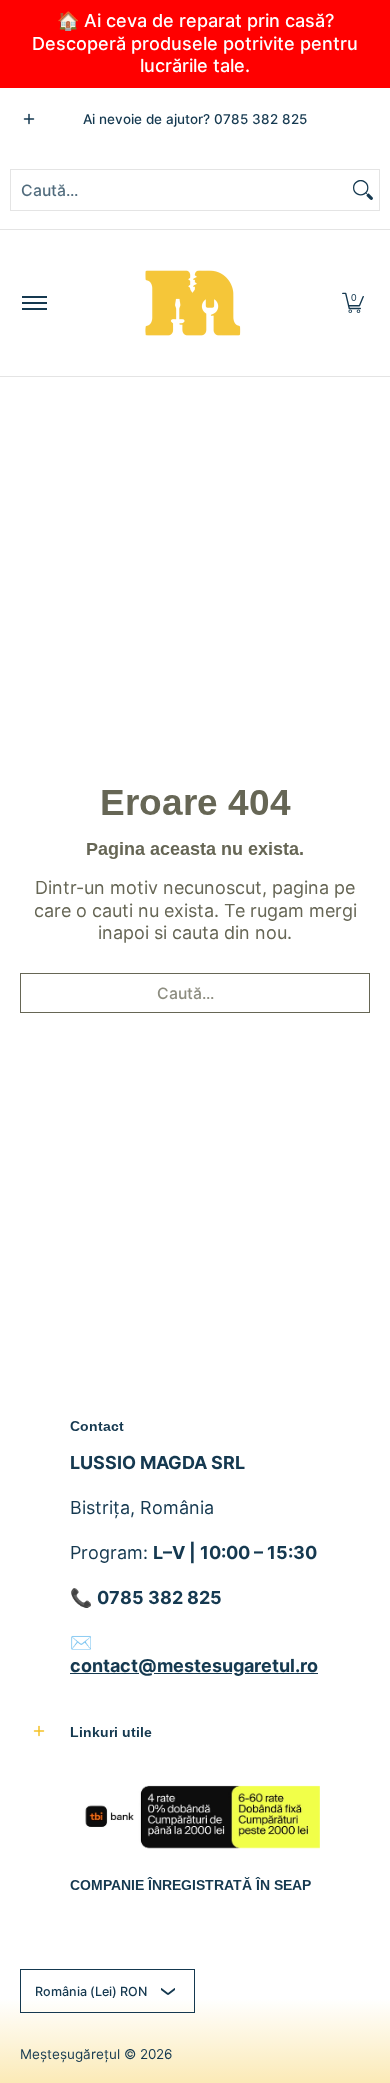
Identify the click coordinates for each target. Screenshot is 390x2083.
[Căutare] (363, 190)
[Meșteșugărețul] (192, 303)
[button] (353, 303)
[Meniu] (33, 303)
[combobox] (179, 190)
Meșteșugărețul (70, 2054)
